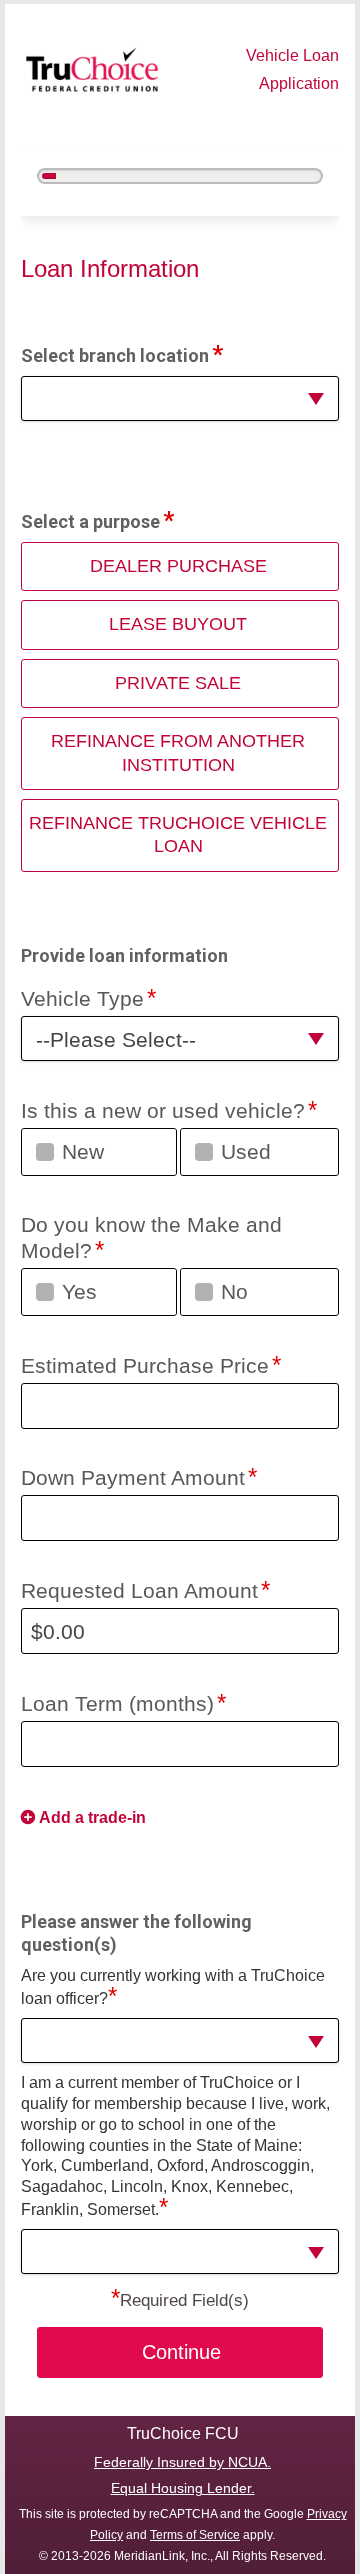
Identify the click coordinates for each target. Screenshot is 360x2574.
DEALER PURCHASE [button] (178, 566)
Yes (79, 1291)
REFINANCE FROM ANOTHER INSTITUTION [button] (178, 752)
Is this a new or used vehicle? (163, 1110)
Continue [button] (181, 2352)
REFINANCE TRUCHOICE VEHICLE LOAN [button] (178, 834)
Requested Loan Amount (139, 1590)
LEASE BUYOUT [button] (178, 624)
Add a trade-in (92, 1817)
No (234, 1291)
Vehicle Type (82, 998)
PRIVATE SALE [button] (178, 683)
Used (246, 1151)
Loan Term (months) (117, 1703)
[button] (179, 398)
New (83, 1151)
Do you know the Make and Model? (151, 1237)
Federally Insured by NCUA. (182, 2462)
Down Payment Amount (133, 1477)
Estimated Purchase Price (145, 1365)
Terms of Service (195, 2535)
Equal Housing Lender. (183, 2488)
